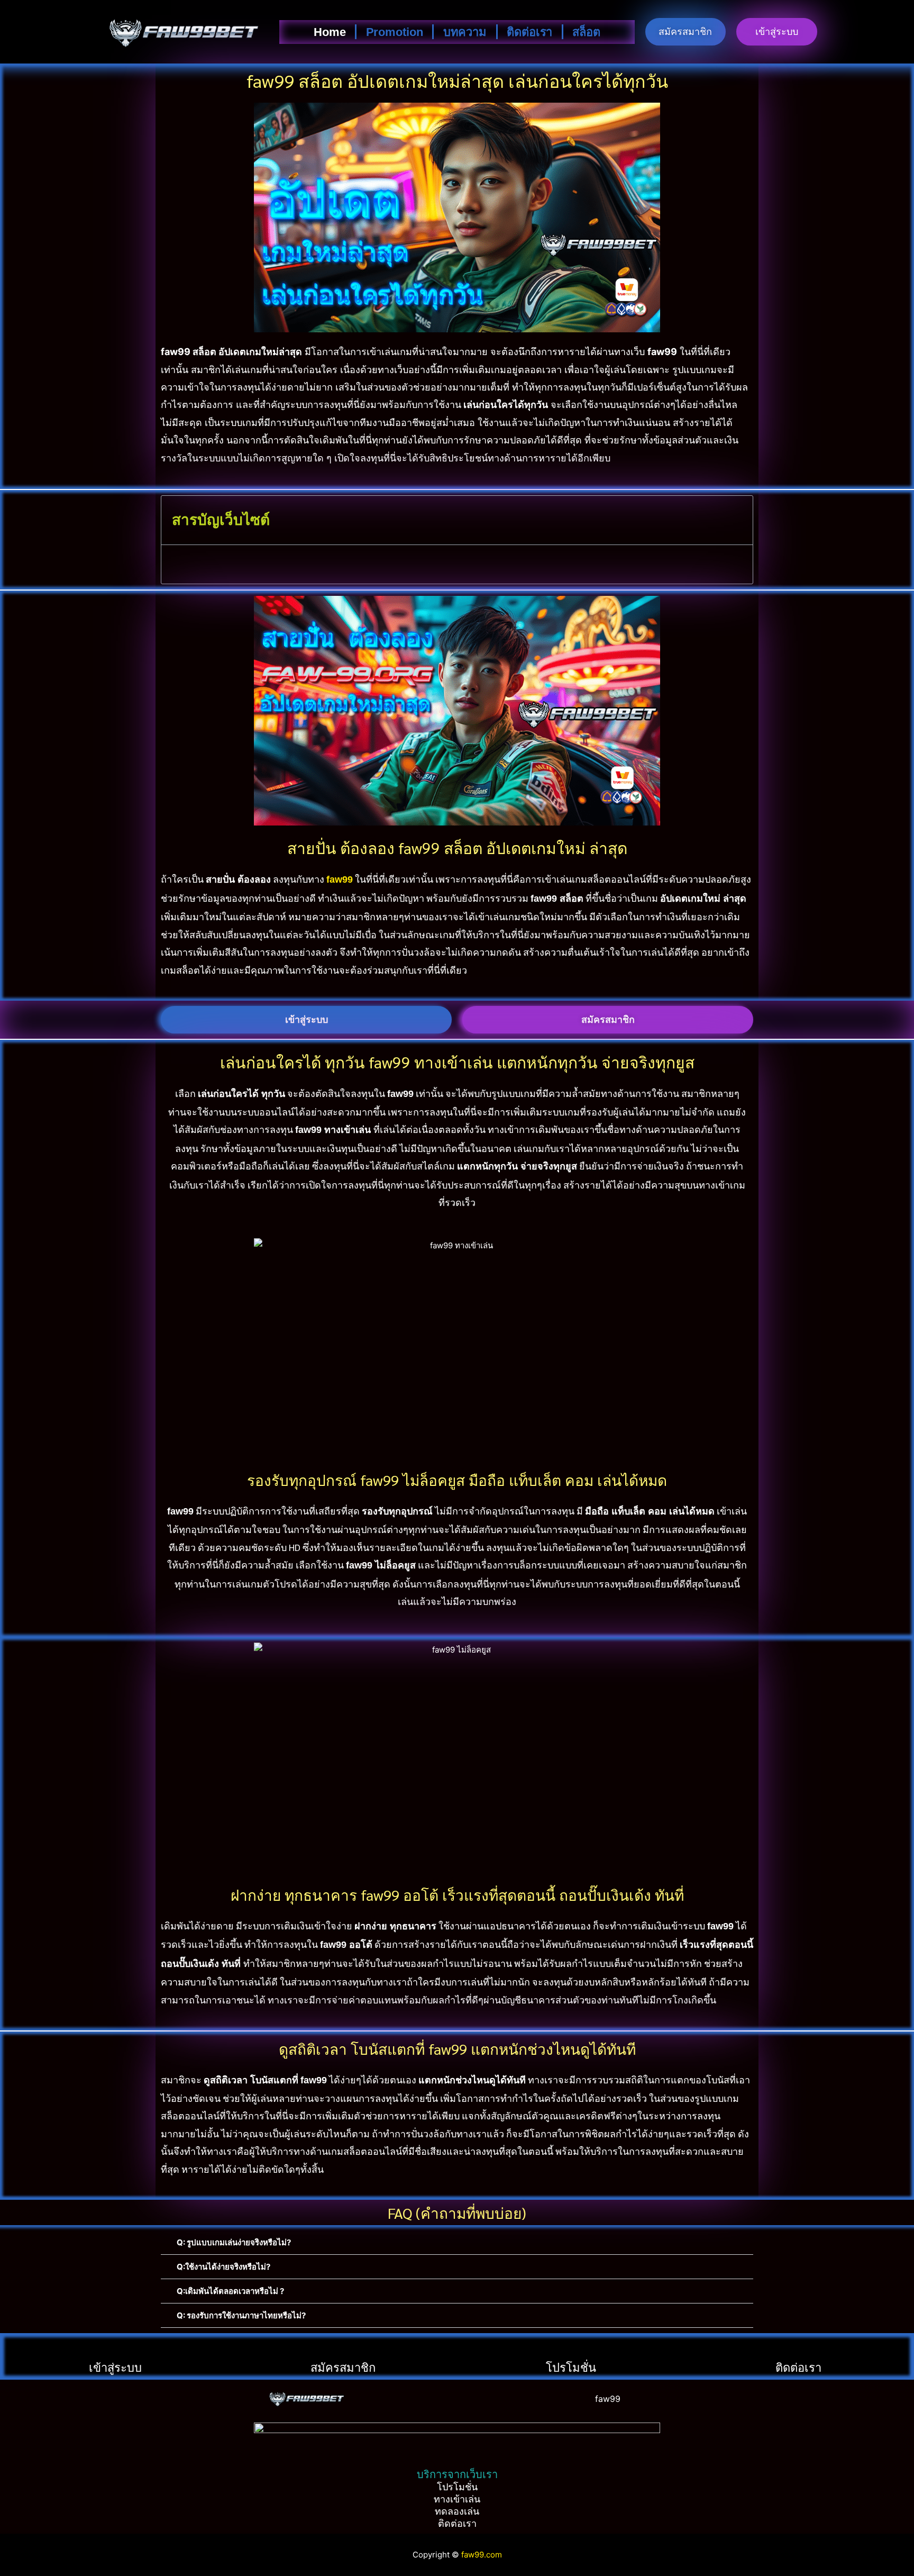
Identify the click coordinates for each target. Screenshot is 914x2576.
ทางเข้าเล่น (457, 2499)
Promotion (395, 32)
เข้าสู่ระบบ (115, 2367)
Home (330, 32)
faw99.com (482, 2555)
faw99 (608, 2399)
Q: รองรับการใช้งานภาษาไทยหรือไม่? (241, 2315)
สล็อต (586, 32)
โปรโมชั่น (571, 2367)
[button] (457, 2243)
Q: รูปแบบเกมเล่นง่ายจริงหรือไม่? (234, 2242)
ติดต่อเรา (529, 32)
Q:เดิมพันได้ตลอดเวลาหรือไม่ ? (230, 2291)
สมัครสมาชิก (343, 2367)
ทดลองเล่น (457, 2511)
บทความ (465, 32)
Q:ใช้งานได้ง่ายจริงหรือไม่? (223, 2267)
